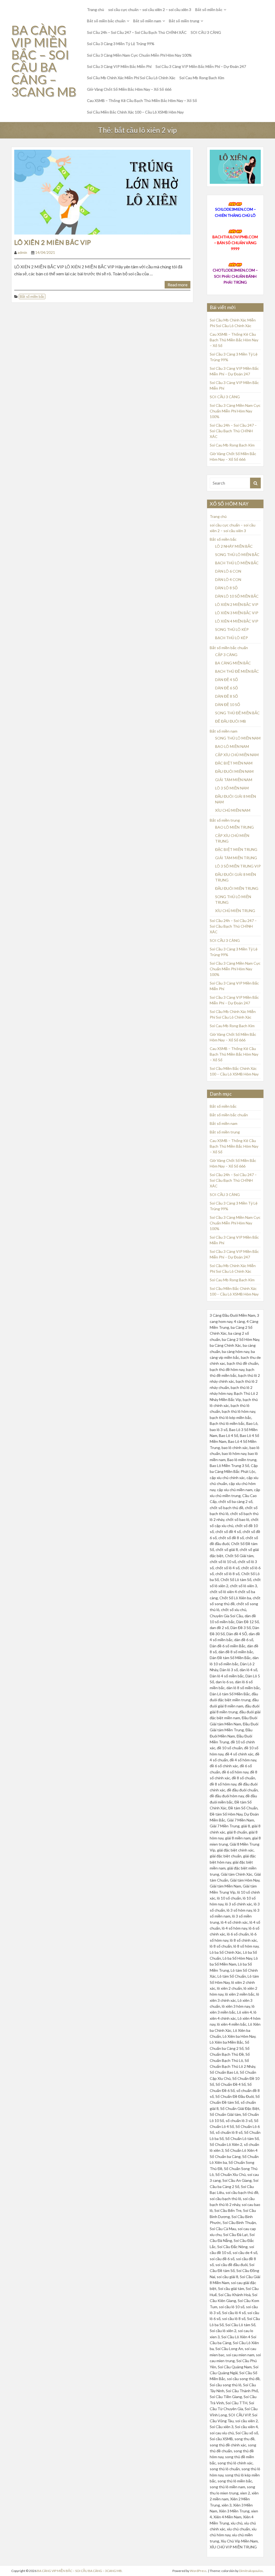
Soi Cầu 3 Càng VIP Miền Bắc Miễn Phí (119, 66)
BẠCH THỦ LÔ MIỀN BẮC (237, 563)
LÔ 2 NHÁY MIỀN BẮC (234, 546)
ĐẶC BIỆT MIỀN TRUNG (236, 849)
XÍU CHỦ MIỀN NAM (233, 810)
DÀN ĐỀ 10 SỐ (228, 705)
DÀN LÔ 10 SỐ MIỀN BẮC (237, 596)
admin (22, 253)
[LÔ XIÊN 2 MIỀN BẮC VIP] (102, 191)
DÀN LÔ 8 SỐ (226, 588)
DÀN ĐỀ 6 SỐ (227, 688)
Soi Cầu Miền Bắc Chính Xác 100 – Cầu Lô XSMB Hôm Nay (135, 112)
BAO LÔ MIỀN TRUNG (234, 827)
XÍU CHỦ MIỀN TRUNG (235, 911)
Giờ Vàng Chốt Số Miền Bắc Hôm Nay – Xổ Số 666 (129, 89)
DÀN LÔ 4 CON (228, 579)
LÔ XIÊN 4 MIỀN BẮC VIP (237, 621)
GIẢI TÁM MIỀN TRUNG (236, 858)
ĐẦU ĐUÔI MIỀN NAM (234, 771)
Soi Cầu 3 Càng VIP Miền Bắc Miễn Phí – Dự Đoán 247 (201, 66)
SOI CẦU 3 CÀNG (206, 32)
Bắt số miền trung (184, 21)
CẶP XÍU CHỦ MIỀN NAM (237, 755)
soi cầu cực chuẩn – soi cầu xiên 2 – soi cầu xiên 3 (150, 10)
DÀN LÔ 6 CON (228, 571)
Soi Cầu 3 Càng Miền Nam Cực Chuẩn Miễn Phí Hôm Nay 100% (139, 55)
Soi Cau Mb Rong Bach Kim (202, 78)
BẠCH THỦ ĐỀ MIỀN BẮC (237, 671)
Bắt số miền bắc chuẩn (106, 21)
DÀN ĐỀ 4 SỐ (227, 680)
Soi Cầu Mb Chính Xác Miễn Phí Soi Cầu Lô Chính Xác (131, 78)
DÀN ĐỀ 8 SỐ (227, 696)
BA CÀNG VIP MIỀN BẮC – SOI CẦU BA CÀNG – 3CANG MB (44, 61)
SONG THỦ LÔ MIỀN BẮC (237, 555)
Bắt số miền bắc (209, 10)
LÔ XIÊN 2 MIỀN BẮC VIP (53, 242)
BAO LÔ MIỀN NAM (232, 746)
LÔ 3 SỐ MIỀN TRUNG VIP (238, 866)
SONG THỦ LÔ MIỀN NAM (238, 738)
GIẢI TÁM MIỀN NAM (234, 780)
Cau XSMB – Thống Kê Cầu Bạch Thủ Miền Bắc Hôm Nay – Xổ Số (142, 100)
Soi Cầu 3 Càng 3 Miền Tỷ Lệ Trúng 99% (121, 44)
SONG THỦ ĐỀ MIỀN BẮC (237, 713)
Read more (178, 285)
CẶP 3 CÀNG (226, 655)
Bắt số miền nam (147, 21)
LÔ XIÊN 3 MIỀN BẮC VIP (237, 613)
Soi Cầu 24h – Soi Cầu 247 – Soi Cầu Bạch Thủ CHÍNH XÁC (137, 32)
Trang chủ (96, 10)
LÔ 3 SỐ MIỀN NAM (232, 788)
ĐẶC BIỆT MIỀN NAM (234, 763)
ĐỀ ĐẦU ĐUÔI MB (231, 721)
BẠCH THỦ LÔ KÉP (231, 638)
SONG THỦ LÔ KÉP (232, 629)
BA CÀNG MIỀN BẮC (233, 663)
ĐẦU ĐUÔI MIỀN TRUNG (237, 888)
